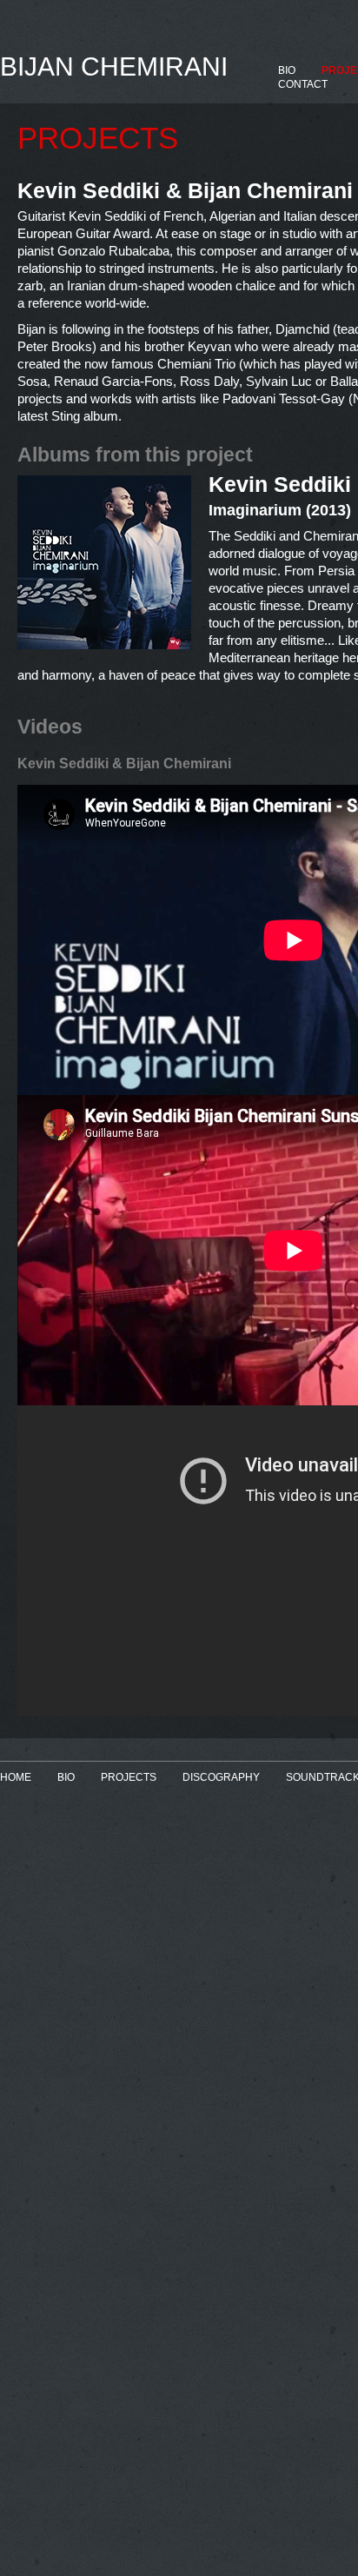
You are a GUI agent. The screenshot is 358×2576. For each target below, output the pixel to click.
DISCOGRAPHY (221, 1777)
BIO (287, 70)
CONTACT (303, 84)
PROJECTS (129, 1777)
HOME (16, 1777)
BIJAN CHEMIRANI (114, 66)
